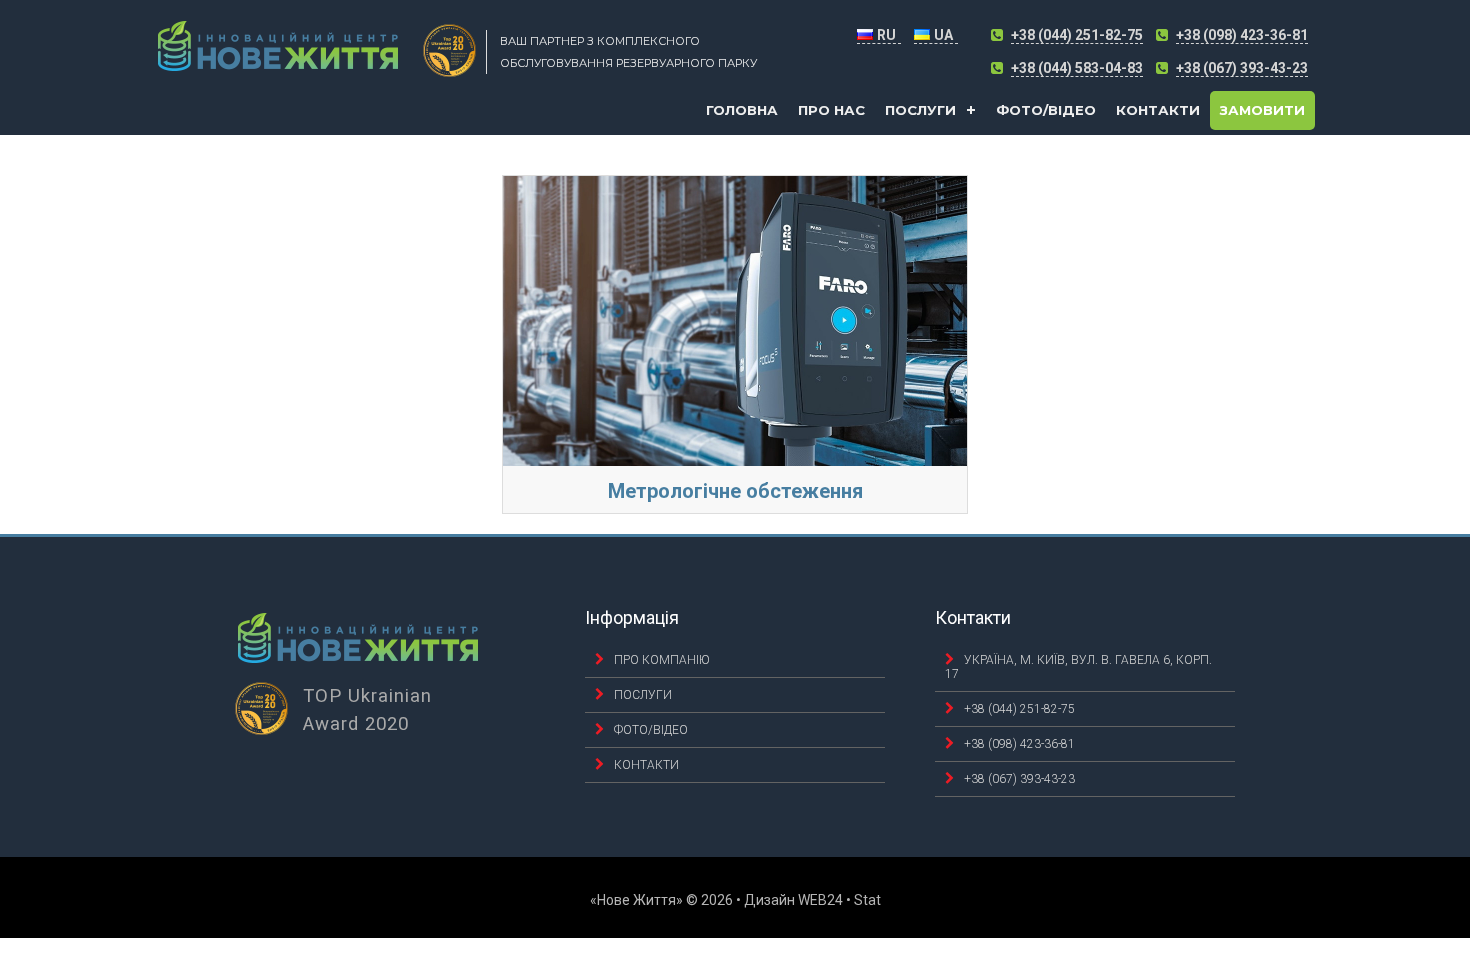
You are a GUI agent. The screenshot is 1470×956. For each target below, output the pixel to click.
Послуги (920, 110)
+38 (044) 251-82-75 (1077, 35)
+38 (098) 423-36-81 (1242, 35)
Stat (867, 900)
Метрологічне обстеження (735, 491)
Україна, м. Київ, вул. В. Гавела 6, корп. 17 (1078, 667)
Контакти (1158, 110)
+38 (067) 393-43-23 (1242, 68)
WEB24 (820, 900)
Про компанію (662, 660)
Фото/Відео (1046, 110)
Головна (742, 110)
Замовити (1262, 110)
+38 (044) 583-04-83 (1077, 68)
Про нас (831, 110)
